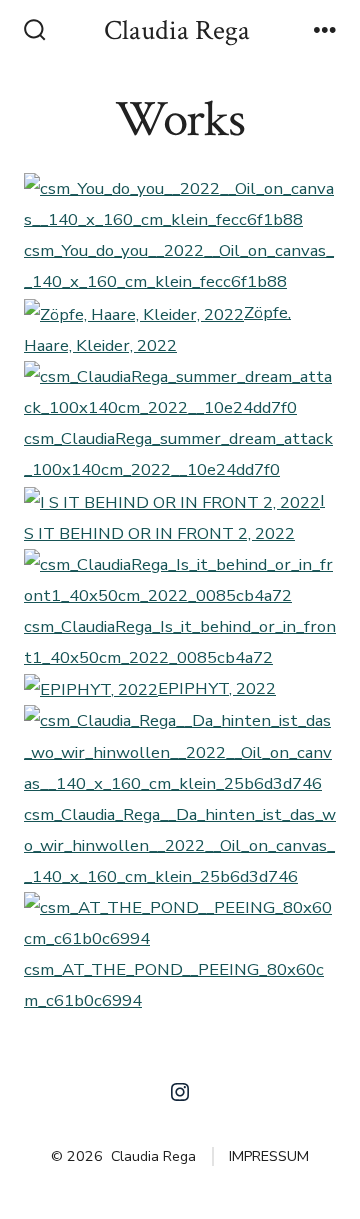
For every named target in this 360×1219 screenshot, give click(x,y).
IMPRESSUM (269, 1156)
